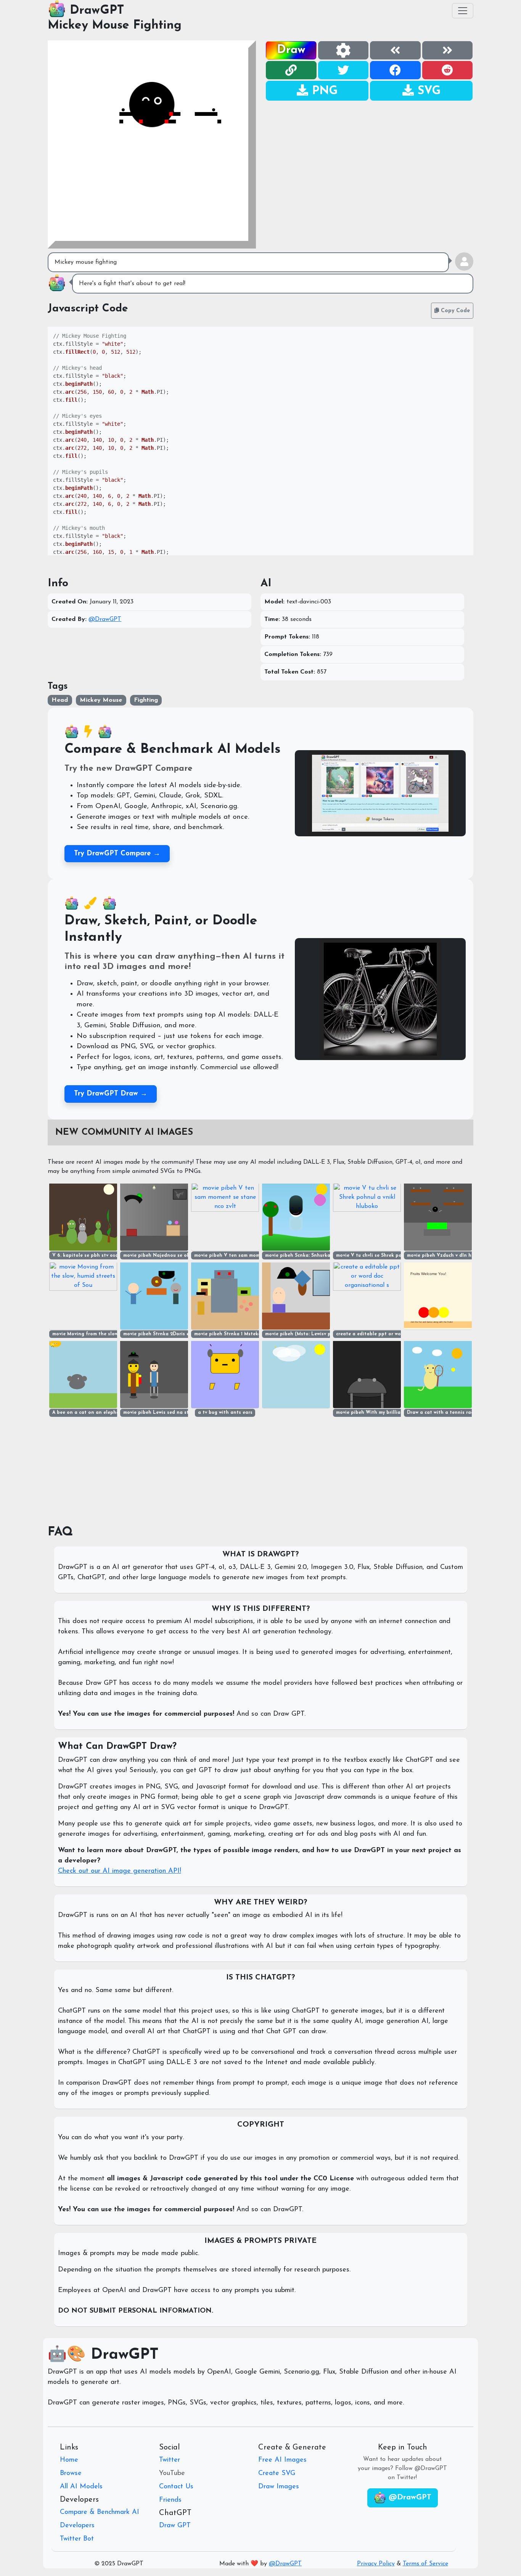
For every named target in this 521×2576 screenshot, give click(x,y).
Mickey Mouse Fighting (115, 26)
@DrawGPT (105, 619)
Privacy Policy (376, 2564)
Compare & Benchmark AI (100, 2512)
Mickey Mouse (101, 700)
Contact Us (176, 2487)
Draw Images (279, 2487)
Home (69, 2460)
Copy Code (454, 311)
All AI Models (81, 2487)
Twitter (170, 2460)
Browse (71, 2473)
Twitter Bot (77, 2539)
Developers (77, 2526)
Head (60, 700)
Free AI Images (282, 2460)
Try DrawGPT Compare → (117, 854)
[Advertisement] (369, 155)
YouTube (172, 2473)
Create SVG (277, 2473)
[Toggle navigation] (463, 11)
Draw (291, 50)
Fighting (146, 700)
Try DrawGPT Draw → (111, 1094)
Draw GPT (175, 2526)
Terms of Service (425, 2564)
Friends (170, 2500)
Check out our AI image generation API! (120, 1871)
